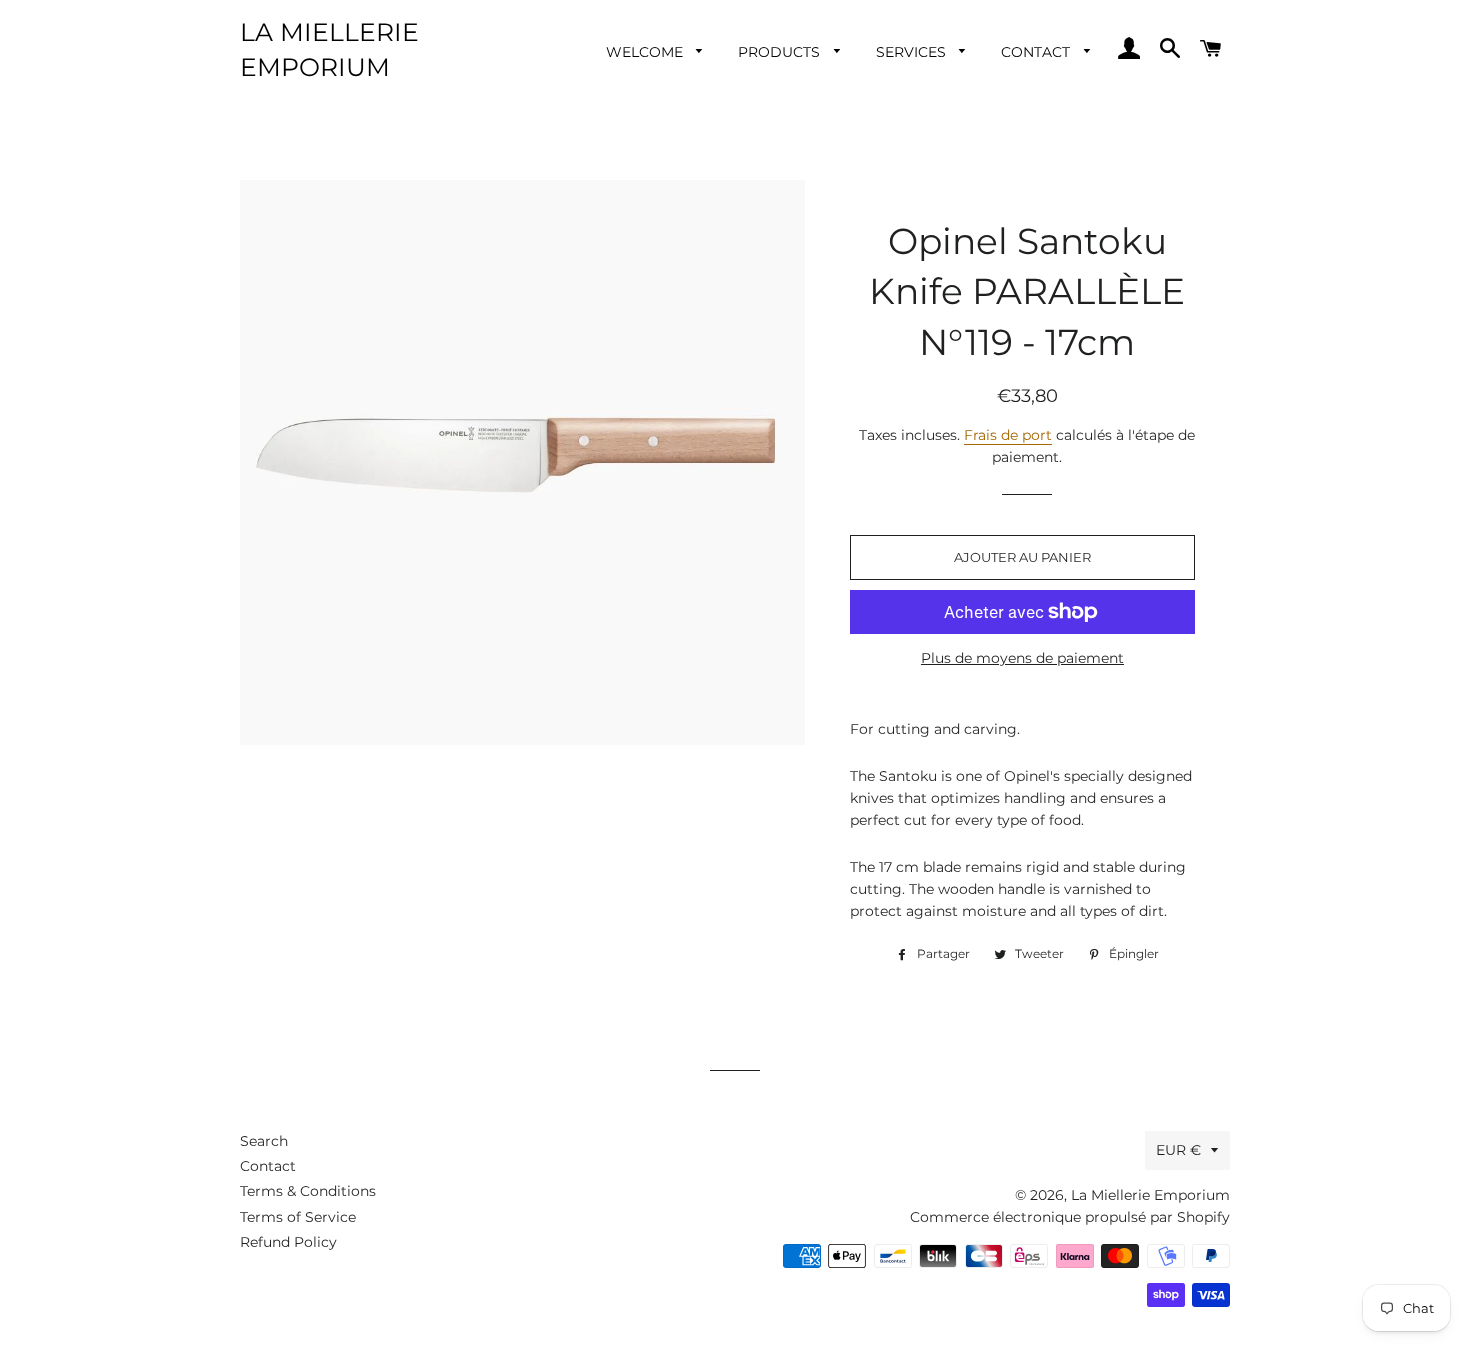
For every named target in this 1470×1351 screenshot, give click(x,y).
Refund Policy (288, 1242)
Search (264, 1141)
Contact (1037, 52)
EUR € (1178, 1150)
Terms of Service (298, 1217)
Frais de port (1008, 435)
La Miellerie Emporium (329, 49)
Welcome (646, 52)
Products (781, 52)
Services (913, 52)
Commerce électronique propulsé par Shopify (1070, 1217)
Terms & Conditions (308, 1191)
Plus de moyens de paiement (1022, 658)
